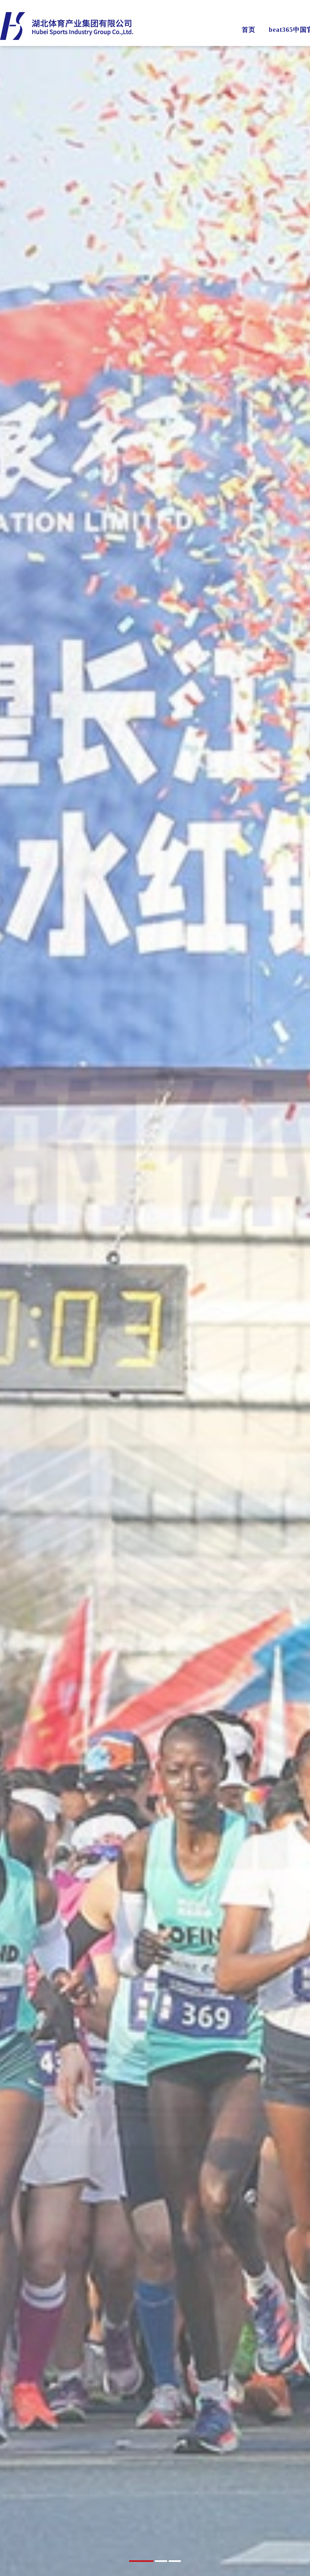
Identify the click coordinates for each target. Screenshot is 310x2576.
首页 (249, 30)
